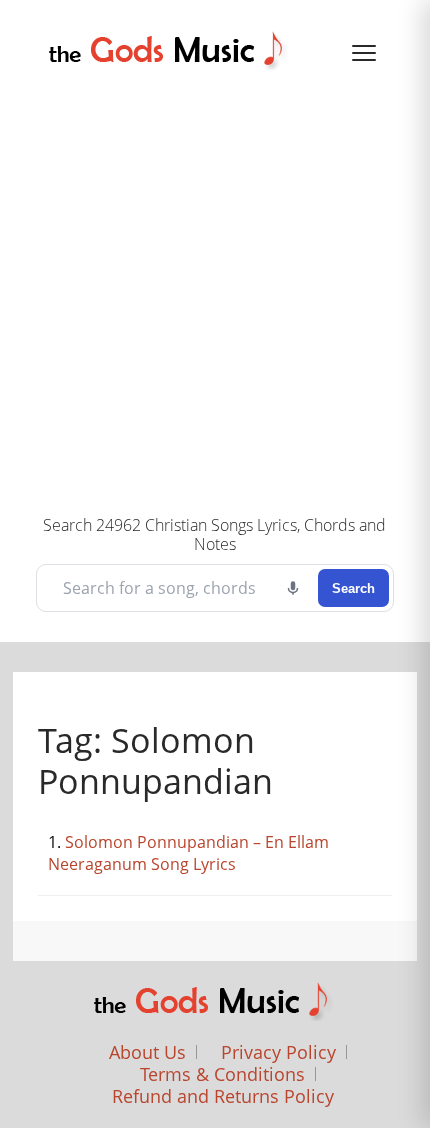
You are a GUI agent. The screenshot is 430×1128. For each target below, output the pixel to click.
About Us (147, 1052)
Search (353, 588)
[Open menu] (364, 53)
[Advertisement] (215, 290)
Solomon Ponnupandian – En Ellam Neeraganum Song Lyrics (188, 853)
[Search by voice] (293, 588)
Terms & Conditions (222, 1074)
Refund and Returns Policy (223, 1096)
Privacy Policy (278, 1052)
